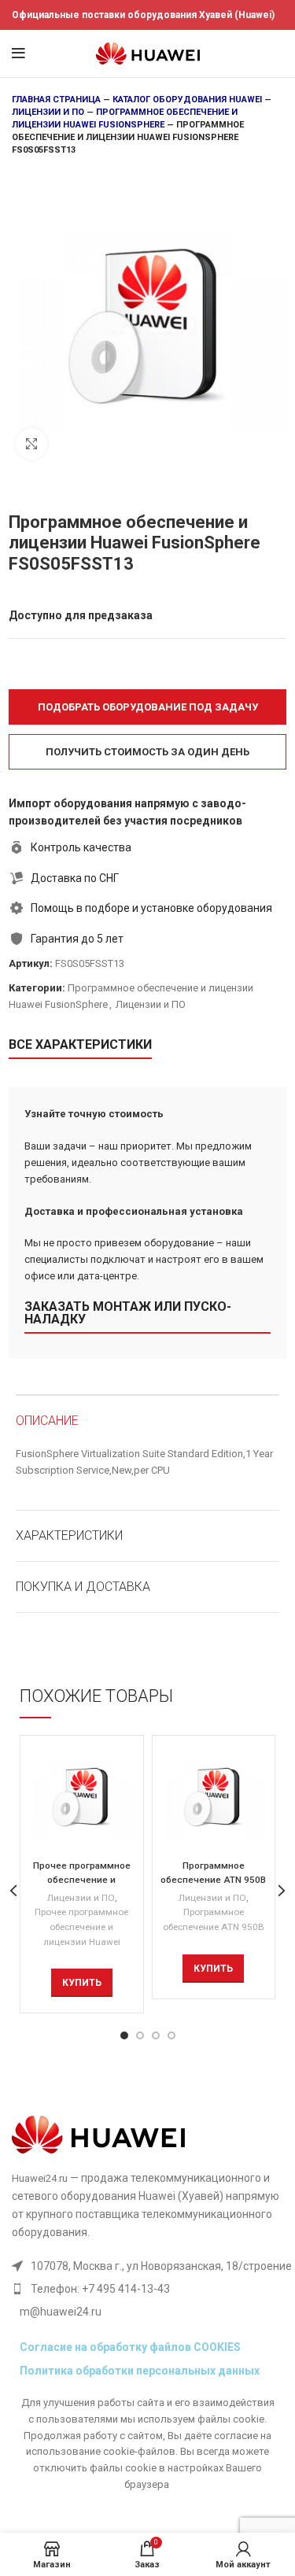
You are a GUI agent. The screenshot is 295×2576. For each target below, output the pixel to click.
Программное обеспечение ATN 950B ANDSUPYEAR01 (213, 1880)
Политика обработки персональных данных (140, 2371)
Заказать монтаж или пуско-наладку (128, 1313)
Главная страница (56, 100)
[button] (147, 707)
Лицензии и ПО (48, 112)
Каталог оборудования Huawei (187, 100)
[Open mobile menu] (18, 54)
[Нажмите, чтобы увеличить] (31, 444)
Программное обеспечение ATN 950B (214, 1919)
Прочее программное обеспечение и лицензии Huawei (81, 1926)
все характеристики (80, 1044)
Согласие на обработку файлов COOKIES (130, 2347)
